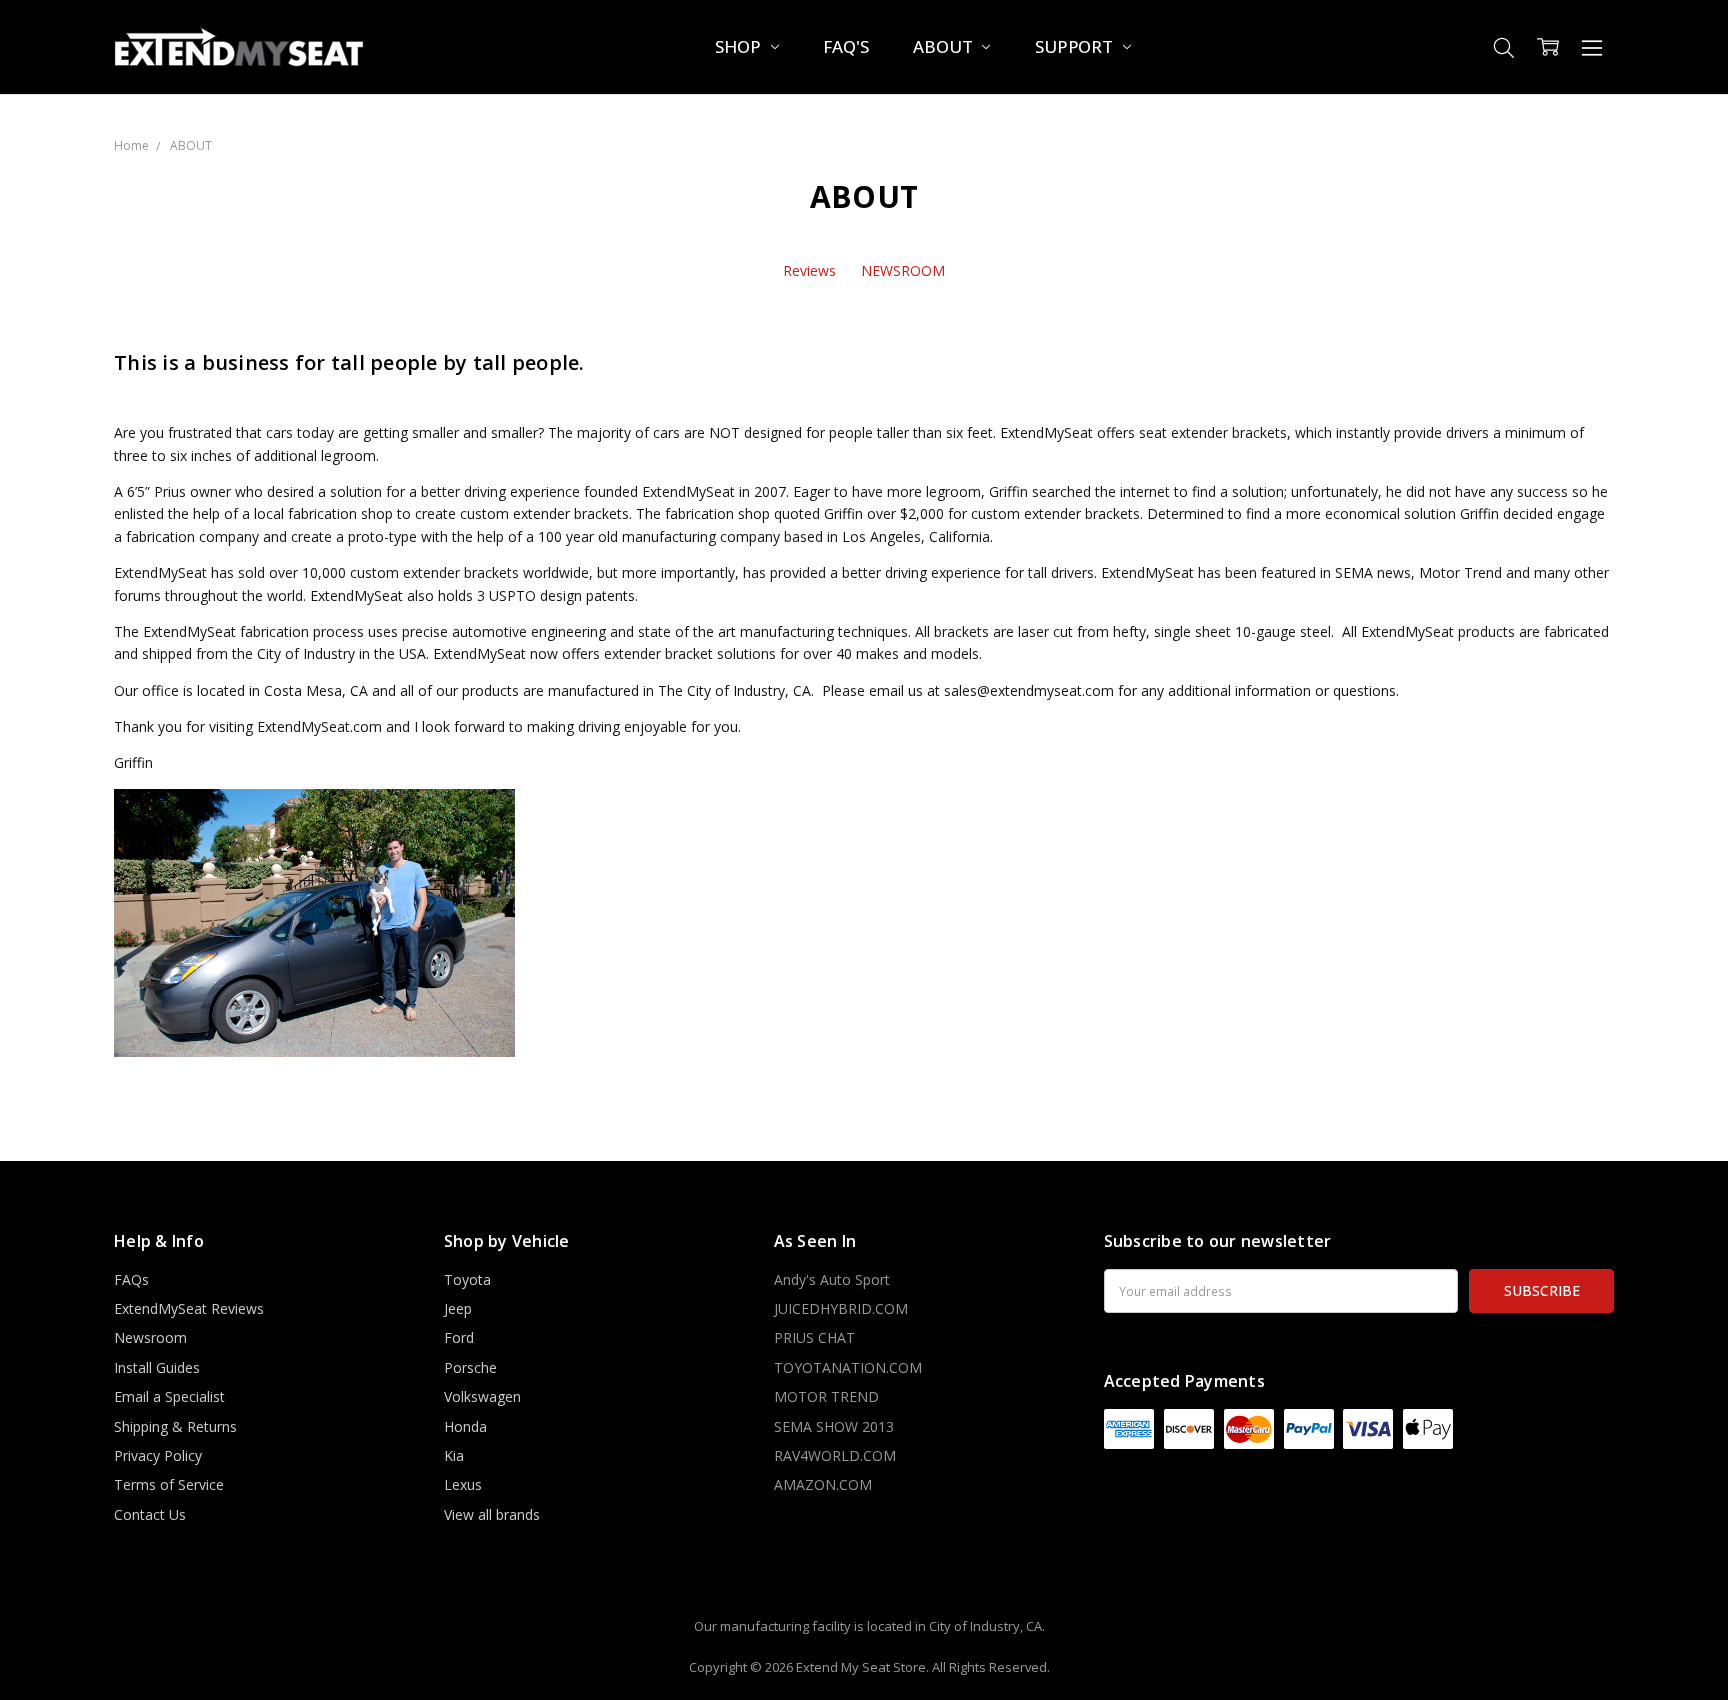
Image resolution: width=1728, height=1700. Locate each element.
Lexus (463, 1484)
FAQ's (845, 46)
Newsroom (150, 1337)
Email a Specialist (169, 1396)
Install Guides (157, 1367)
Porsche (470, 1367)
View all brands (492, 1514)
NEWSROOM (903, 270)
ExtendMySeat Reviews (189, 1308)
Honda (465, 1426)
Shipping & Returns (175, 1426)
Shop (739, 46)
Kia (454, 1455)
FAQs (131, 1279)
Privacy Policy (158, 1455)
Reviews (809, 270)
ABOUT (944, 46)
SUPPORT (1076, 46)
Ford (459, 1337)
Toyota (467, 1279)
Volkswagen (482, 1396)
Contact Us (150, 1514)
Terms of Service (169, 1484)
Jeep (458, 1308)
